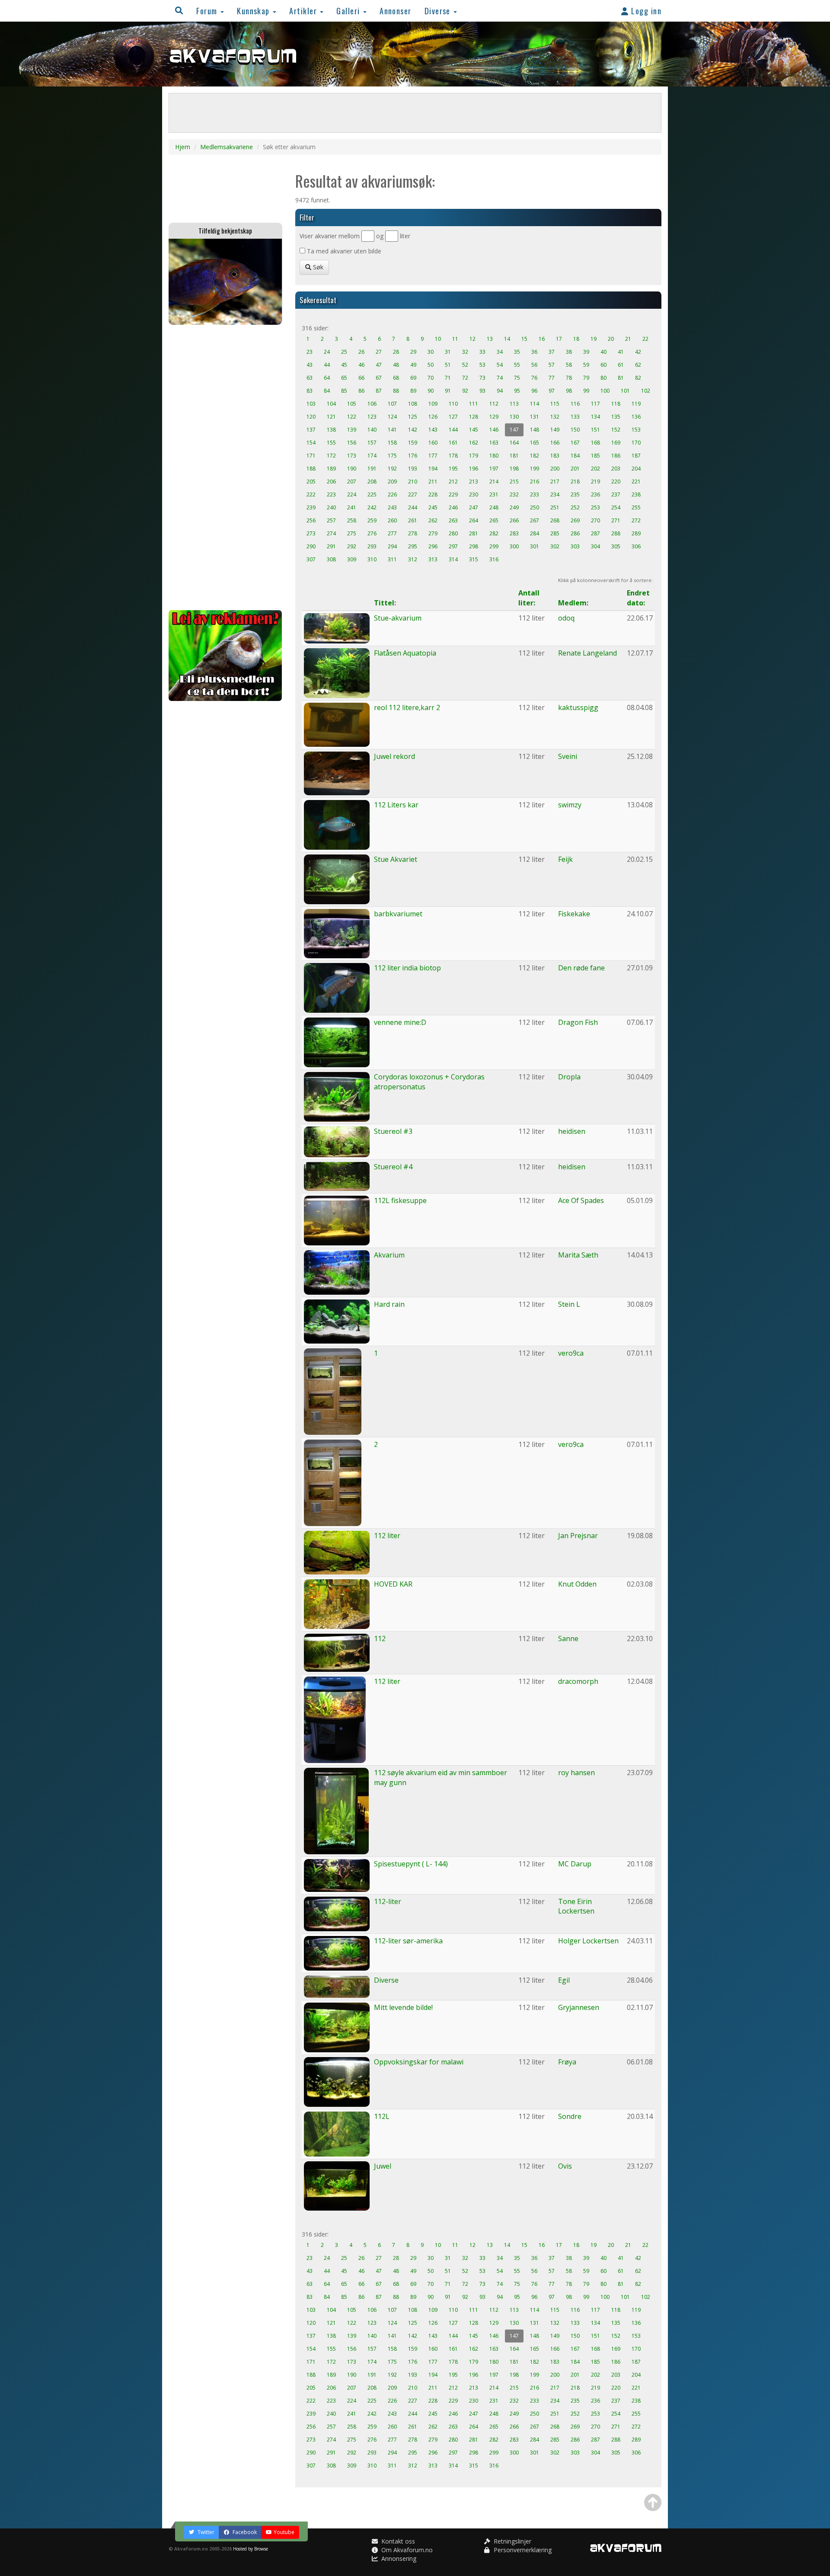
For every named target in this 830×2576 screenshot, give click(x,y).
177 (433, 456)
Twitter (205, 2532)
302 (555, 546)
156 (352, 443)
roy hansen (576, 1773)
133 (575, 417)
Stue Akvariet (396, 859)
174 (372, 456)
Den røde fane (581, 968)
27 (379, 352)
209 (392, 482)
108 (413, 404)
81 (621, 378)
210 (413, 482)
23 (310, 352)
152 (616, 430)
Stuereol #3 (393, 1131)
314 (453, 559)
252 (575, 507)
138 (331, 430)
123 (372, 417)
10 (438, 339)
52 (465, 365)
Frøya (567, 2062)
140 (372, 430)
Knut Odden (577, 1584)
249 (514, 507)
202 (595, 469)
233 (535, 494)
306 (636, 546)
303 (575, 546)
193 (413, 469)
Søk (317, 267)
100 (605, 391)
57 (552, 365)
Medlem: (573, 603)
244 (413, 507)
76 (534, 378)
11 (455, 339)
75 (517, 378)
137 (311, 430)
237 (616, 494)
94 (500, 391)
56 (534, 365)
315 (474, 559)
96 (534, 391)
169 (616, 443)
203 (616, 469)
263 (453, 520)
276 (372, 533)
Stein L (569, 1304)
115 (555, 404)
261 (413, 520)
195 (453, 469)
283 (514, 533)
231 (494, 494)
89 (413, 391)
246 (453, 507)
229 (453, 494)
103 (311, 404)
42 (638, 352)
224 (352, 494)
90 (431, 391)
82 (638, 378)
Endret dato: (638, 598)
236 (595, 494)
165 (535, 443)
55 (517, 365)
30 (431, 352)
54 (500, 365)
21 (628, 339)
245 (433, 507)
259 (372, 520)
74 (500, 378)
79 (586, 378)
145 (474, 430)
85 (344, 391)
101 (625, 391)
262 (433, 520)
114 (535, 404)
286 (575, 533)
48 (396, 365)
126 (433, 417)
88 (396, 391)
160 (433, 443)
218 (575, 482)
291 (331, 546)
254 (616, 507)
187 (636, 456)
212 (453, 482)
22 (645, 339)
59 (586, 365)
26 (361, 352)
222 (311, 494)
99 (586, 391)
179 (474, 456)
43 (310, 365)
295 (413, 546)
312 (413, 559)
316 (494, 559)
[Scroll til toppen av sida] (653, 2502)
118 (616, 404)
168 (595, 443)
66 (361, 378)
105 (352, 404)
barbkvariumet (398, 914)
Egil (564, 1980)
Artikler (304, 11)
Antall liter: (529, 598)
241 (352, 507)
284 (535, 533)
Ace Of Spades (581, 1200)
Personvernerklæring (522, 2550)
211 (433, 482)
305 (616, 546)
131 (535, 417)
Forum (208, 11)
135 (616, 417)
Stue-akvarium (398, 618)
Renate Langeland (587, 653)
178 (453, 456)
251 (555, 507)
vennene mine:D (400, 1022)
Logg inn (645, 11)
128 (474, 417)
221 (636, 482)
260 (392, 520)
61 (621, 365)
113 (514, 404)
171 (311, 456)
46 (361, 365)
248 (494, 507)
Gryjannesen (579, 2007)
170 (636, 443)
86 (361, 391)
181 (514, 456)
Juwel (383, 2166)
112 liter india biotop (407, 968)
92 (465, 391)
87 (379, 391)
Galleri (349, 11)
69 (413, 378)
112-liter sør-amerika (408, 1941)
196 (474, 469)
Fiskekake (574, 914)
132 (555, 417)
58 (569, 365)
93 (482, 391)
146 (494, 430)
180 (494, 456)
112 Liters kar (396, 805)
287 (595, 533)
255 (636, 507)
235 (575, 494)
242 (372, 507)
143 (433, 430)
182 (535, 456)
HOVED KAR (393, 1584)
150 (575, 430)
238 (636, 494)
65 (344, 378)
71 (448, 378)
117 (595, 404)
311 (392, 559)
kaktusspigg (578, 707)
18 (576, 339)
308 (331, 559)
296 (433, 546)
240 (331, 507)
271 (616, 520)
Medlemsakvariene (227, 147)
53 (482, 365)
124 (392, 417)
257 (331, 520)
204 (636, 469)
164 (514, 443)
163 (494, 443)
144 (453, 430)
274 (331, 533)
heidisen (572, 1131)
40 (603, 352)
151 (595, 430)
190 (352, 469)
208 (372, 482)
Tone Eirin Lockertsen (576, 1906)
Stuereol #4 (393, 1167)
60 (603, 365)
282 (494, 533)
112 (494, 404)
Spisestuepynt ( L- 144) (411, 1864)
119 (636, 404)
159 (413, 443)
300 (514, 546)
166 (555, 443)
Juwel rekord (394, 756)
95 (517, 391)
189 (331, 469)
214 (494, 482)
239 (311, 507)
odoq (566, 618)
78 (569, 378)
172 (331, 456)
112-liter (388, 1901)
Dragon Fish (578, 1022)
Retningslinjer (512, 2541)
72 (465, 378)
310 (372, 559)
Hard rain (389, 1304)
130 (514, 417)
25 (344, 352)
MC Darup (575, 1864)
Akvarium (389, 1255)
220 (616, 482)
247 (474, 507)
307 (311, 559)
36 (534, 352)
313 (433, 559)
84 (327, 391)
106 (372, 404)
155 (331, 443)
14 (507, 339)
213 (474, 482)
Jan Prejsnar (578, 1536)
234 (555, 494)
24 (327, 352)
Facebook (244, 2532)
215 (514, 482)
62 (638, 365)
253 (595, 507)
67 (379, 378)
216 (535, 482)
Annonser (396, 11)
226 (392, 494)
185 (595, 456)
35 (517, 352)
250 (535, 507)
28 (396, 352)
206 (331, 482)
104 (331, 404)
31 (448, 352)
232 (514, 494)
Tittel (384, 603)
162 (474, 443)
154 (311, 443)
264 (474, 520)
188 (311, 469)
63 (310, 378)
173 (352, 456)
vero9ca (571, 1353)
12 (472, 339)
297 (453, 546)
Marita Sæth (578, 1255)
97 (552, 391)
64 (327, 378)
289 (636, 533)
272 (636, 520)
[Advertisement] (225, 467)
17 (559, 339)
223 (331, 494)
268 (555, 520)
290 (311, 546)
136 (636, 417)
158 (392, 443)
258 (352, 520)
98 (569, 391)
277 (392, 533)
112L (382, 2116)
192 (392, 469)
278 (413, 533)
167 (575, 443)
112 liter (387, 1536)
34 (500, 352)
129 (494, 417)
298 (474, 546)
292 (352, 546)
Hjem (183, 147)
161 (453, 443)
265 (494, 520)
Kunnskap (254, 11)
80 (603, 378)
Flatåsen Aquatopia (405, 653)
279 (433, 533)
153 (636, 430)
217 (555, 482)
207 (352, 482)
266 (514, 520)
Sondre (570, 2116)
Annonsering (398, 2558)
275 (352, 533)
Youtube (284, 2532)
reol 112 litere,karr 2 (407, 707)
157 (372, 443)
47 (379, 365)
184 (575, 456)
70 (431, 378)
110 (453, 404)
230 (474, 494)
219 (595, 482)
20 (611, 339)
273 (311, 533)
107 (392, 404)
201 (575, 469)
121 (331, 417)
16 (542, 339)
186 (616, 456)
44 (327, 365)
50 (431, 365)
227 (413, 494)
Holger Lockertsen (588, 1941)
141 (392, 430)
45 (344, 365)
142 (413, 430)
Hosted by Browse (251, 2549)
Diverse (439, 11)
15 (524, 339)
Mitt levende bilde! (403, 2007)
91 (448, 391)
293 (372, 546)
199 (535, 469)
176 (413, 456)
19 (594, 339)
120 (311, 417)
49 (413, 365)
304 (595, 546)
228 (433, 494)
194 (433, 469)
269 (575, 520)
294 (392, 546)
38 (569, 352)
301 (535, 546)
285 (555, 533)
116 (575, 404)
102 (646, 391)
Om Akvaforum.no (406, 2550)
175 (392, 456)
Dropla (569, 1077)
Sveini (568, 756)
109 (433, 404)
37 (552, 352)
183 (555, 456)
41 (621, 352)
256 (311, 520)
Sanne (568, 1638)
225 (372, 494)
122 (352, 417)
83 (310, 391)
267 (535, 520)
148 (535, 430)
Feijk (565, 859)
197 (494, 469)
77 (552, 378)
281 (474, 533)
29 (413, 352)
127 (453, 417)
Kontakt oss (397, 2541)
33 (482, 352)
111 (474, 404)
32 (465, 352)
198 (514, 469)
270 (595, 520)
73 (482, 378)
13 (490, 339)
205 (311, 482)
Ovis (565, 2166)
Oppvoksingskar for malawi (419, 2062)
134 (595, 417)
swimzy (570, 805)
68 (396, 378)
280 (453, 533)
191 (372, 469)
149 (555, 430)
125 (413, 417)
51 (448, 365)
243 (392, 507)
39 (586, 352)
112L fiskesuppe (400, 1200)
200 (555, 469)
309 (352, 559)
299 (494, 546)
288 (616, 533)
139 (352, 430)
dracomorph (578, 1681)
